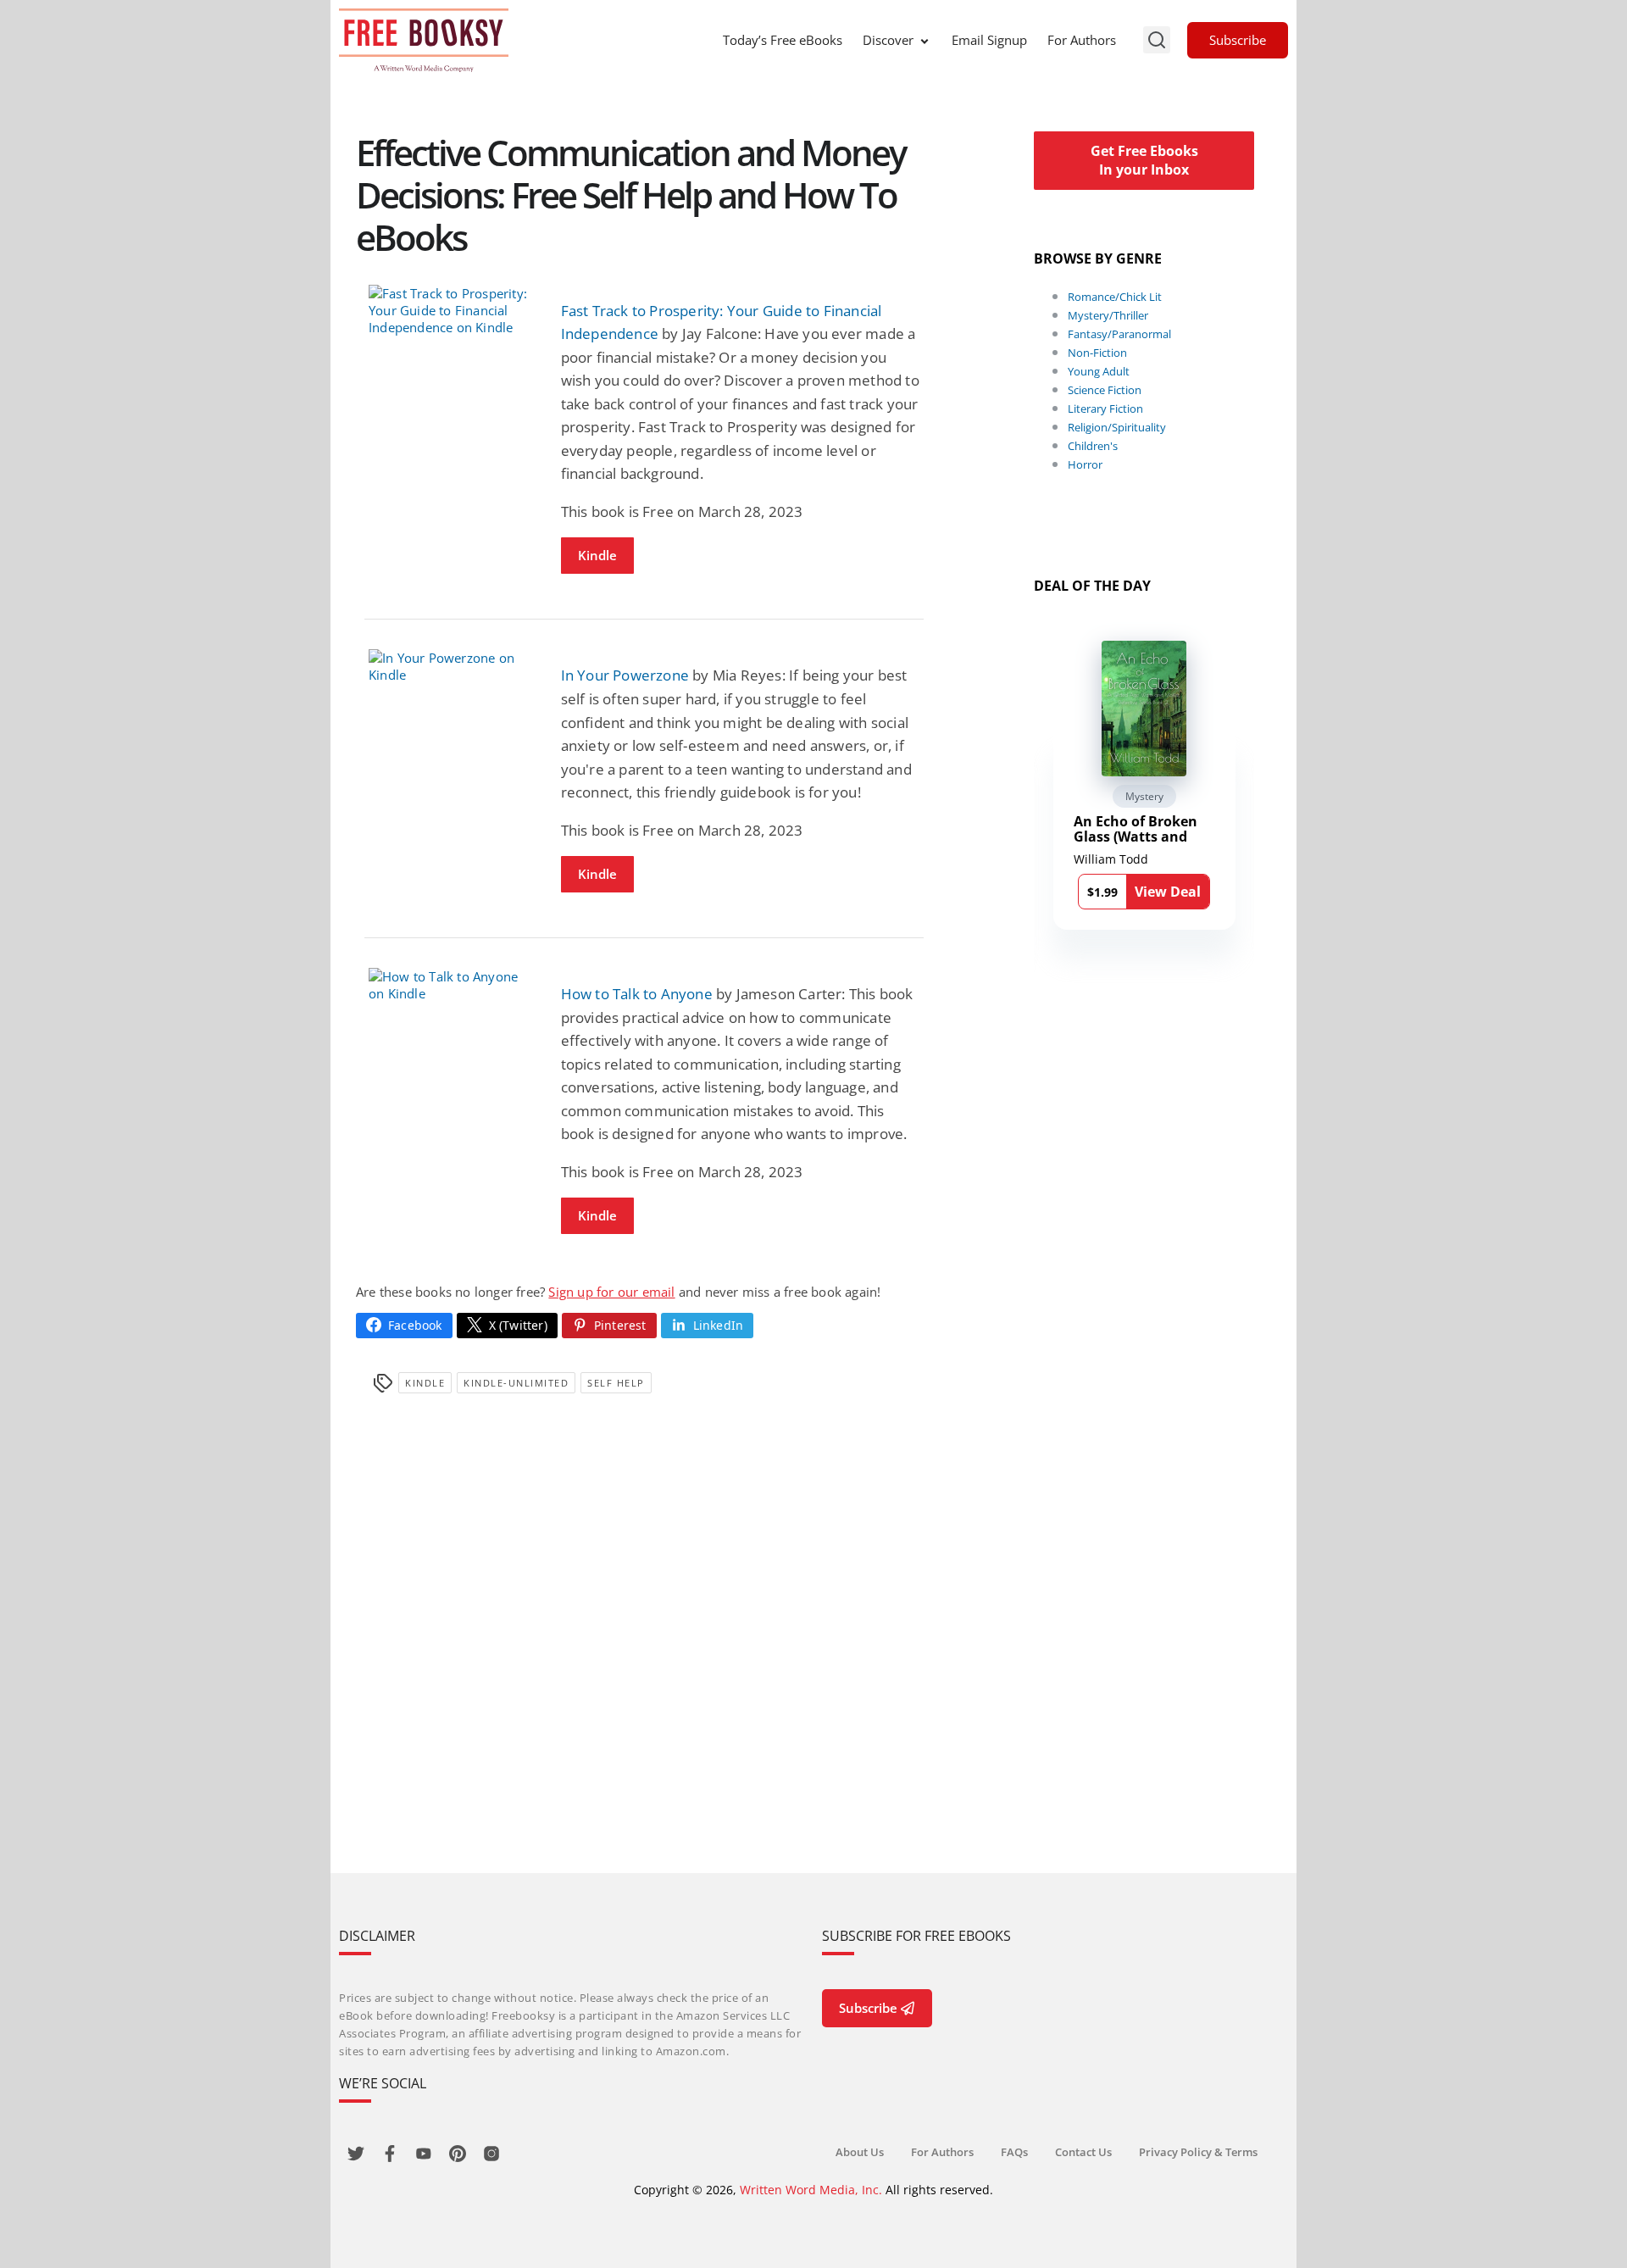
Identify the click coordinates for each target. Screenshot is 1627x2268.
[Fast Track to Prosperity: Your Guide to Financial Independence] (452, 310)
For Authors (1082, 40)
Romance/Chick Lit (1115, 297)
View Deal (1168, 892)
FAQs (1014, 2152)
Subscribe (1238, 40)
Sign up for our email (611, 1292)
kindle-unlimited (516, 1383)
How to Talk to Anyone (637, 994)
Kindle (597, 555)
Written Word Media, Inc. (811, 2190)
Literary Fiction (1105, 409)
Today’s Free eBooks (783, 40)
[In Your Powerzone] (452, 666)
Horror (1085, 464)
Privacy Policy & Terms (1198, 2152)
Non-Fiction (1097, 353)
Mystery (1144, 796)
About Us (860, 2152)
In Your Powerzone (625, 675)
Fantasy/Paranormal (1119, 334)
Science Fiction (1105, 390)
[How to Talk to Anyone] (452, 985)
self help (616, 1383)
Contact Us (1083, 2152)
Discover (888, 40)
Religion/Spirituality (1117, 427)
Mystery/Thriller (1108, 315)
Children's (1093, 446)
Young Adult (1099, 371)
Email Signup (989, 40)
